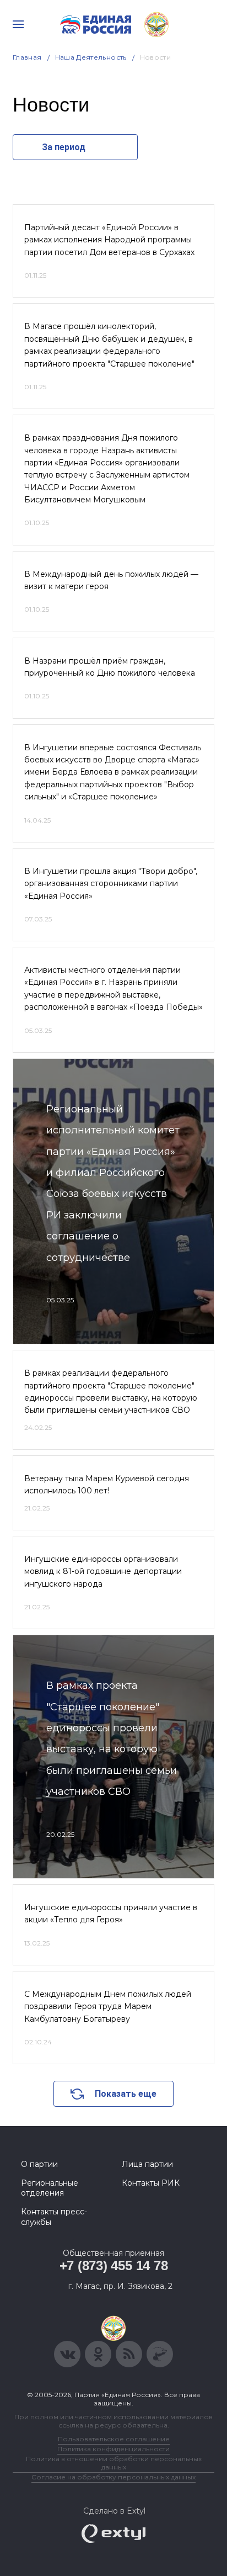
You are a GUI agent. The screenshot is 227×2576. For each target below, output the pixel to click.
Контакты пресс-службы (54, 2217)
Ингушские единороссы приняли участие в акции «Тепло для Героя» (111, 1914)
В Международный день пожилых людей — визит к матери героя (111, 580)
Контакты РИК (151, 2183)
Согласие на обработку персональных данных (113, 2477)
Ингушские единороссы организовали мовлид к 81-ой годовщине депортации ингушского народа (103, 1571)
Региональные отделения (50, 2188)
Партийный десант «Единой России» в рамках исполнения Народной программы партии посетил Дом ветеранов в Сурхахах (109, 240)
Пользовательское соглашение (114, 2439)
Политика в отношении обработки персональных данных (114, 2463)
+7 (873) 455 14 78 (114, 2265)
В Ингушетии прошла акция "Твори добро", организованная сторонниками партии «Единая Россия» (111, 884)
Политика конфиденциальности (113, 2449)
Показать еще (126, 2094)
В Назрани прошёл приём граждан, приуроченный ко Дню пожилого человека (110, 667)
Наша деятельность (91, 57)
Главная (27, 57)
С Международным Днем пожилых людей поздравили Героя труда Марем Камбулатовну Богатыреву (108, 2007)
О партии (39, 2164)
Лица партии (147, 2164)
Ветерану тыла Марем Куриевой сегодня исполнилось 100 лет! (107, 1485)
